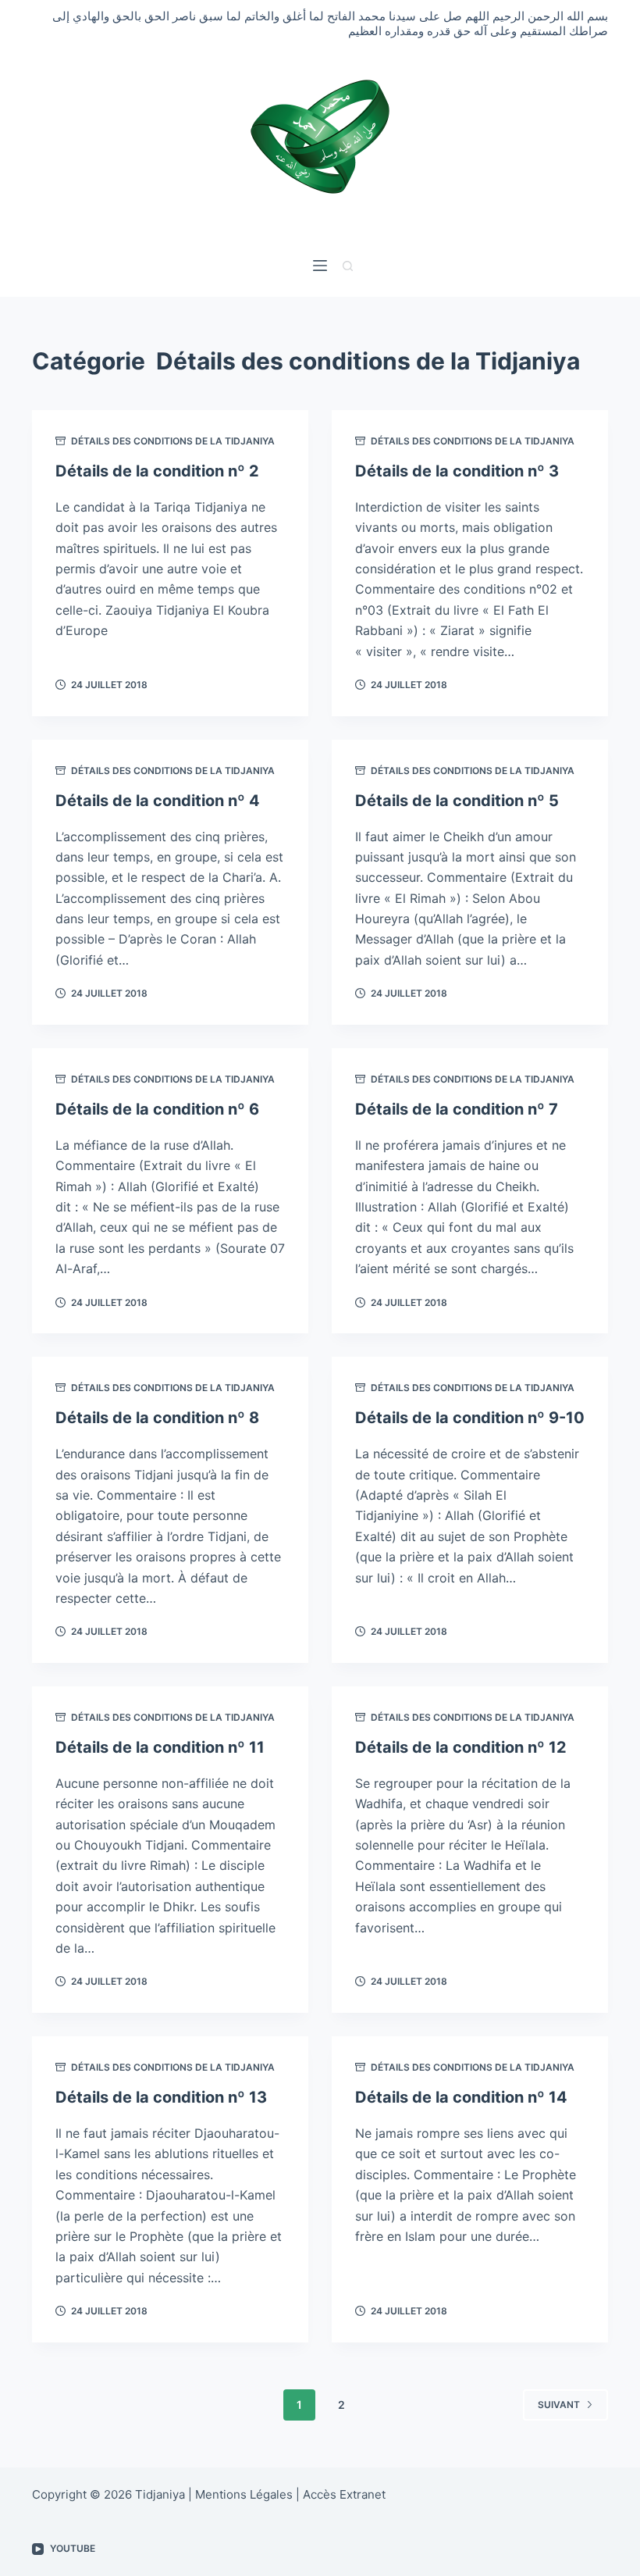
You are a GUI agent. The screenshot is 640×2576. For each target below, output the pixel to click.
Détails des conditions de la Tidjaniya (173, 441)
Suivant (559, 2405)
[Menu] (320, 266)
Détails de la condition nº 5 (457, 801)
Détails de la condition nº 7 (457, 1109)
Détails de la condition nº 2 (157, 471)
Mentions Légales (244, 2494)
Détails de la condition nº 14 (461, 2097)
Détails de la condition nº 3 (457, 471)
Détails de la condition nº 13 (161, 2097)
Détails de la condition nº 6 (157, 1109)
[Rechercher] (348, 266)
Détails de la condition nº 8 (157, 1418)
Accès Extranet (344, 2494)
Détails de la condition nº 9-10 (470, 1418)
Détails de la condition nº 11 (160, 1747)
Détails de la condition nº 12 (461, 1747)
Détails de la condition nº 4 (158, 801)
